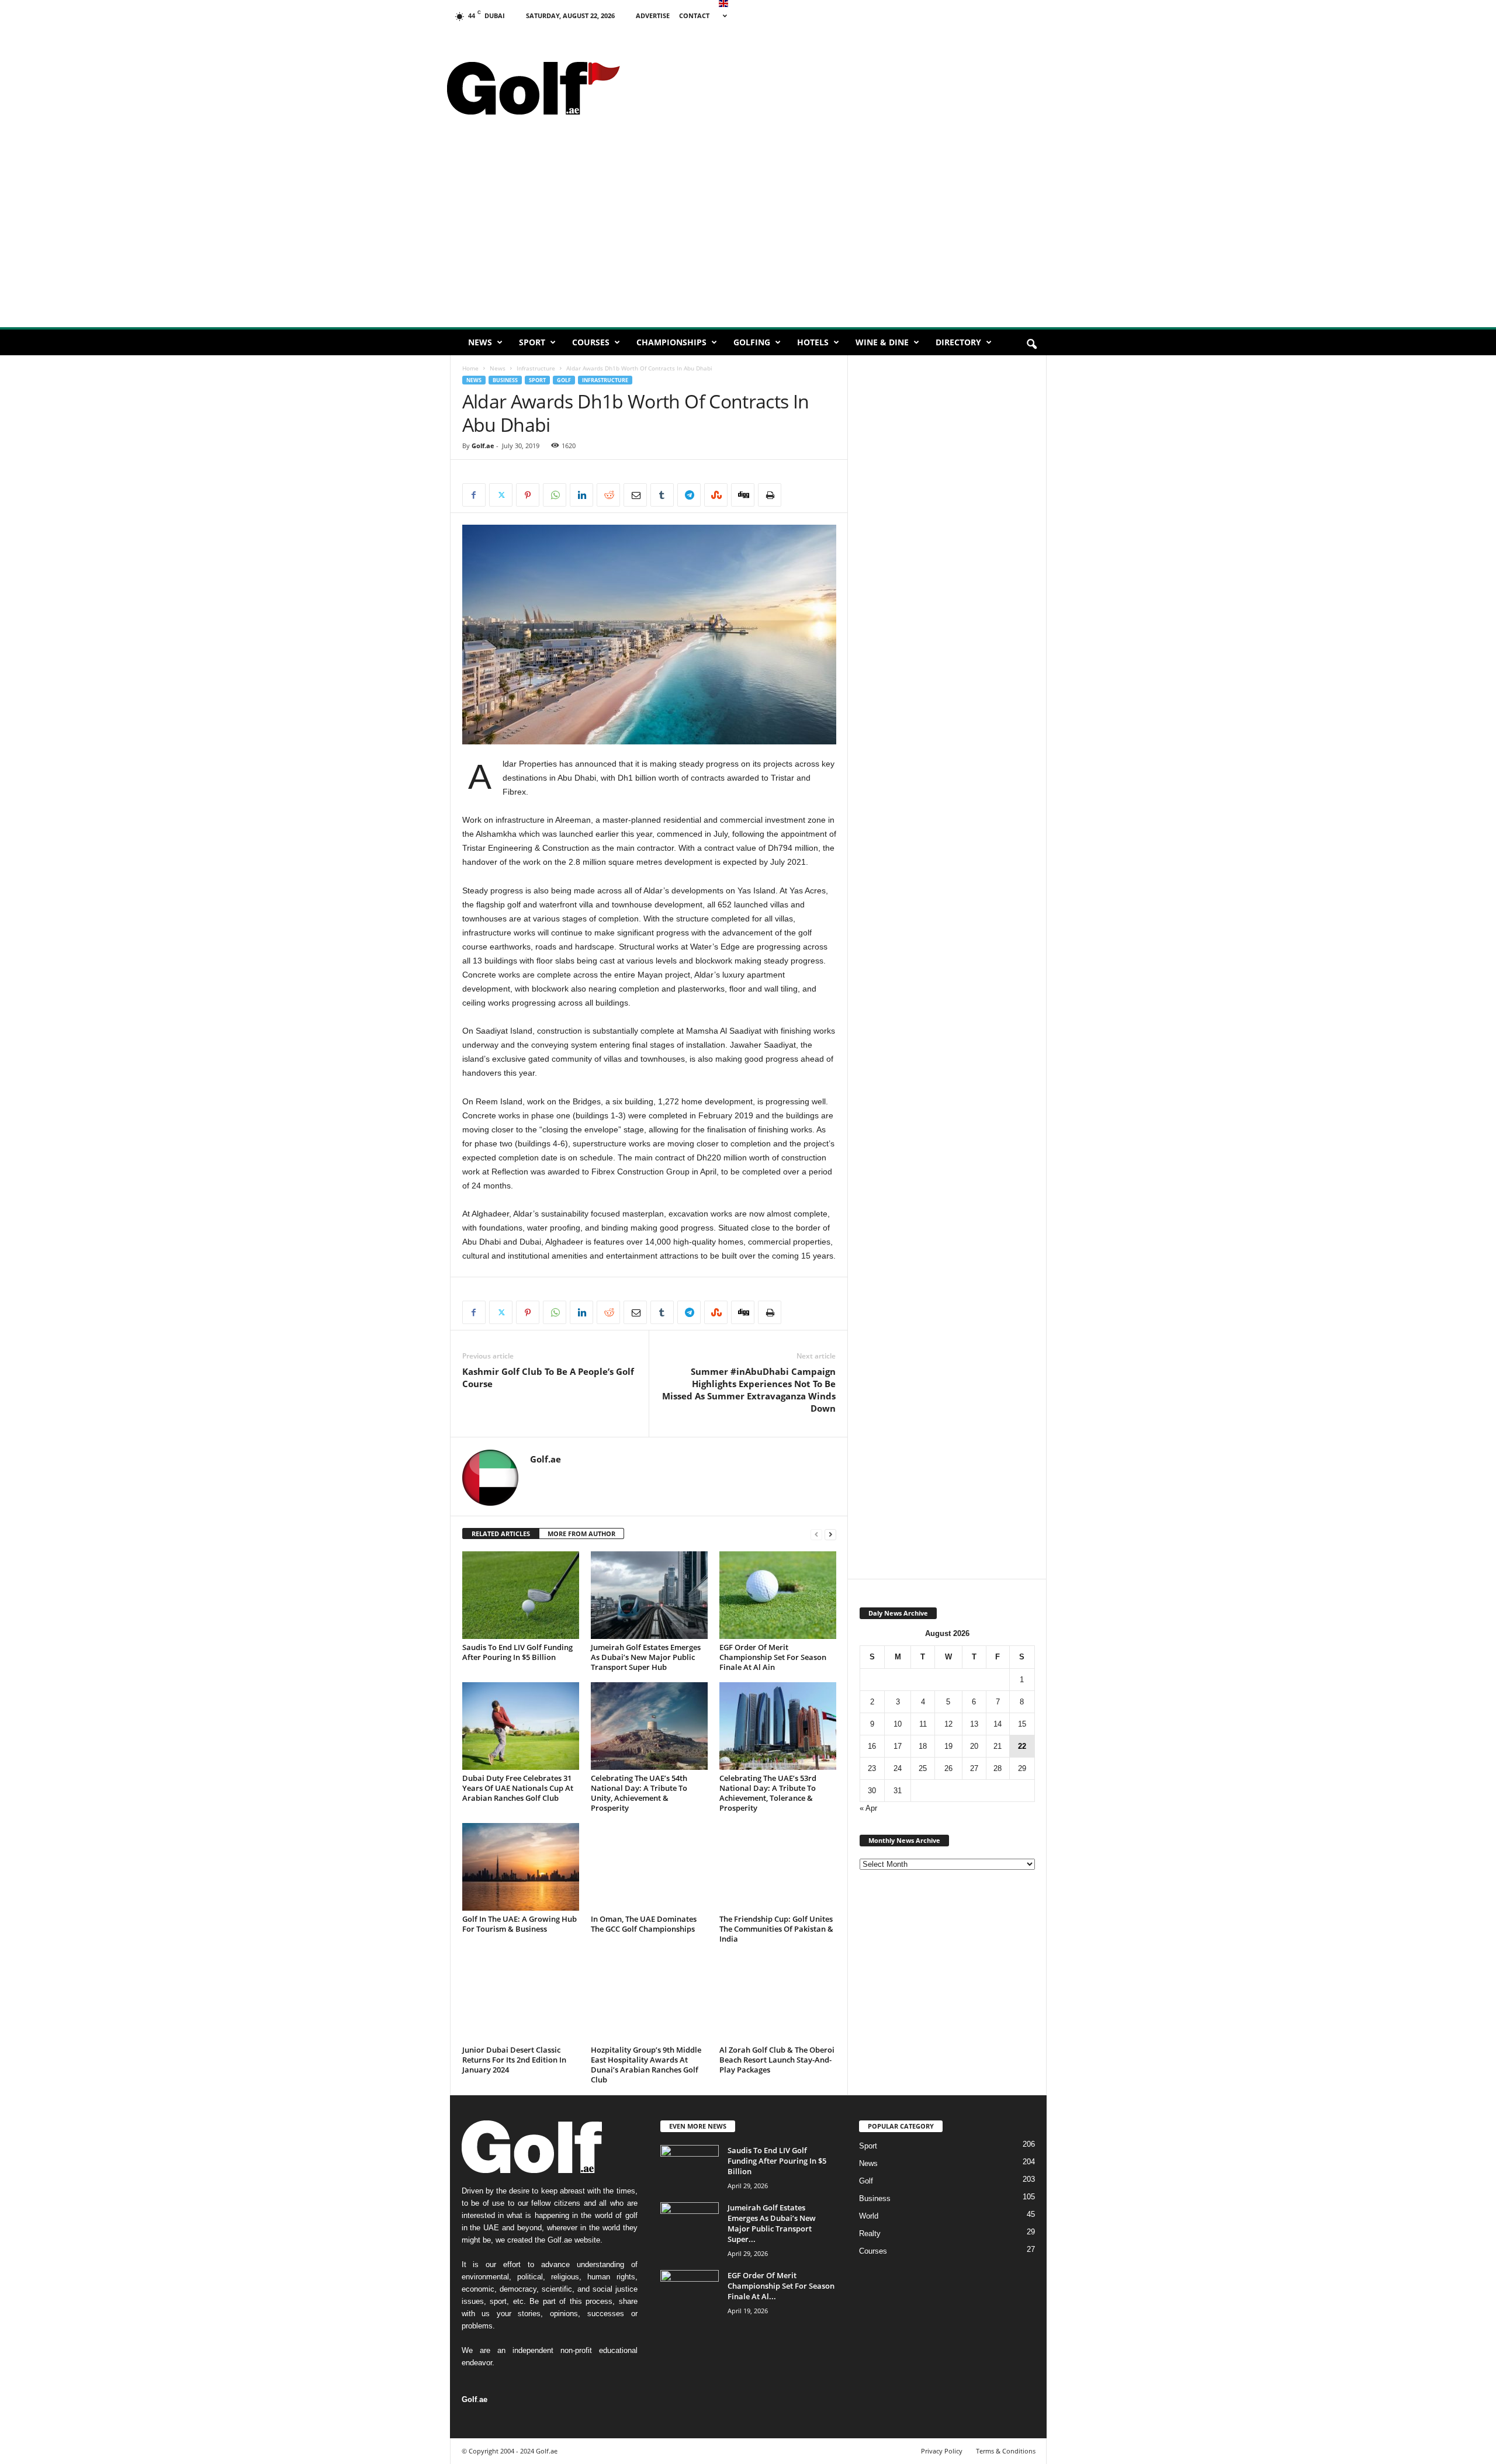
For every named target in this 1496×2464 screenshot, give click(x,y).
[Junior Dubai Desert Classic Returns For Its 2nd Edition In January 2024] (521, 1998)
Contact (694, 15)
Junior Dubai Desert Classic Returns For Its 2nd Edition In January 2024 (514, 2060)
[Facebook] (474, 495)
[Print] (770, 495)
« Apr (868, 1808)
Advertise (653, 15)
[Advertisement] (836, 56)
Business (505, 380)
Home (470, 368)
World (869, 2216)
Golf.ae (483, 446)
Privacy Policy (942, 2451)
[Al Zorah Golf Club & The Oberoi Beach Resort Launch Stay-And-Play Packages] (778, 1998)
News (480, 342)
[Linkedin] (581, 495)
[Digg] (743, 495)
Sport (532, 342)
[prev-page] (816, 1534)
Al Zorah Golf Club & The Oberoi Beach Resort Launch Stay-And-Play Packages (777, 2060)
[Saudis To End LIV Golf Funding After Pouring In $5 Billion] (521, 1595)
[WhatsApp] (555, 495)
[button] (1031, 345)
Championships (671, 342)
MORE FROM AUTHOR (581, 1533)
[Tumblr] (662, 495)
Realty (870, 2233)
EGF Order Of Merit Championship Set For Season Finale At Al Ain (773, 1657)
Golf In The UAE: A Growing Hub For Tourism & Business (520, 1924)
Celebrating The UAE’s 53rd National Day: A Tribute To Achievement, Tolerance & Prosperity (768, 1793)
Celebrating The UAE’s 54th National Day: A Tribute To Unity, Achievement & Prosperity (639, 1793)
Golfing (752, 342)
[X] (501, 495)
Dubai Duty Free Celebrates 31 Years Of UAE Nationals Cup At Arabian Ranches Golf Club (518, 1788)
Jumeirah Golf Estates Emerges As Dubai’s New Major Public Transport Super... (772, 2223)
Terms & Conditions (1006, 2451)
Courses (591, 342)
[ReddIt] (608, 495)
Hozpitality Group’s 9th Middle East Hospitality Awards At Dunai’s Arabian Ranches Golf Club (646, 2065)
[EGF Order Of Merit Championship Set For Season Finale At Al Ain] (778, 1595)
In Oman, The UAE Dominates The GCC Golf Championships (644, 1924)
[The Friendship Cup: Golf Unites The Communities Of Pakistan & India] (778, 1867)
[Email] (635, 495)
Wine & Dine (882, 342)
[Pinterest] (528, 495)
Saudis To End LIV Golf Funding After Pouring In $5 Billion (517, 1652)
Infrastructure (536, 368)
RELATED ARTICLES (501, 1533)
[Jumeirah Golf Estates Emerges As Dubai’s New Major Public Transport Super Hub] (649, 1595)
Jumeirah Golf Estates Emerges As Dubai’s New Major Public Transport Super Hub (646, 1657)
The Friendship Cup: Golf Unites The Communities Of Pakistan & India (776, 1929)
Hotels (813, 342)
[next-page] (830, 1534)
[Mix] (716, 495)
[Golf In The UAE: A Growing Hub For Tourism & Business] (521, 1867)
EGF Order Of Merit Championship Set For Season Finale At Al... (781, 2286)
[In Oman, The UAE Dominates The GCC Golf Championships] (649, 1867)
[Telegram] (689, 495)
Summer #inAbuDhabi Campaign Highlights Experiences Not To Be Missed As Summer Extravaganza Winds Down (749, 1390)
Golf (564, 380)
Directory (958, 342)
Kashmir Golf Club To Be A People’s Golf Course (548, 1377)
